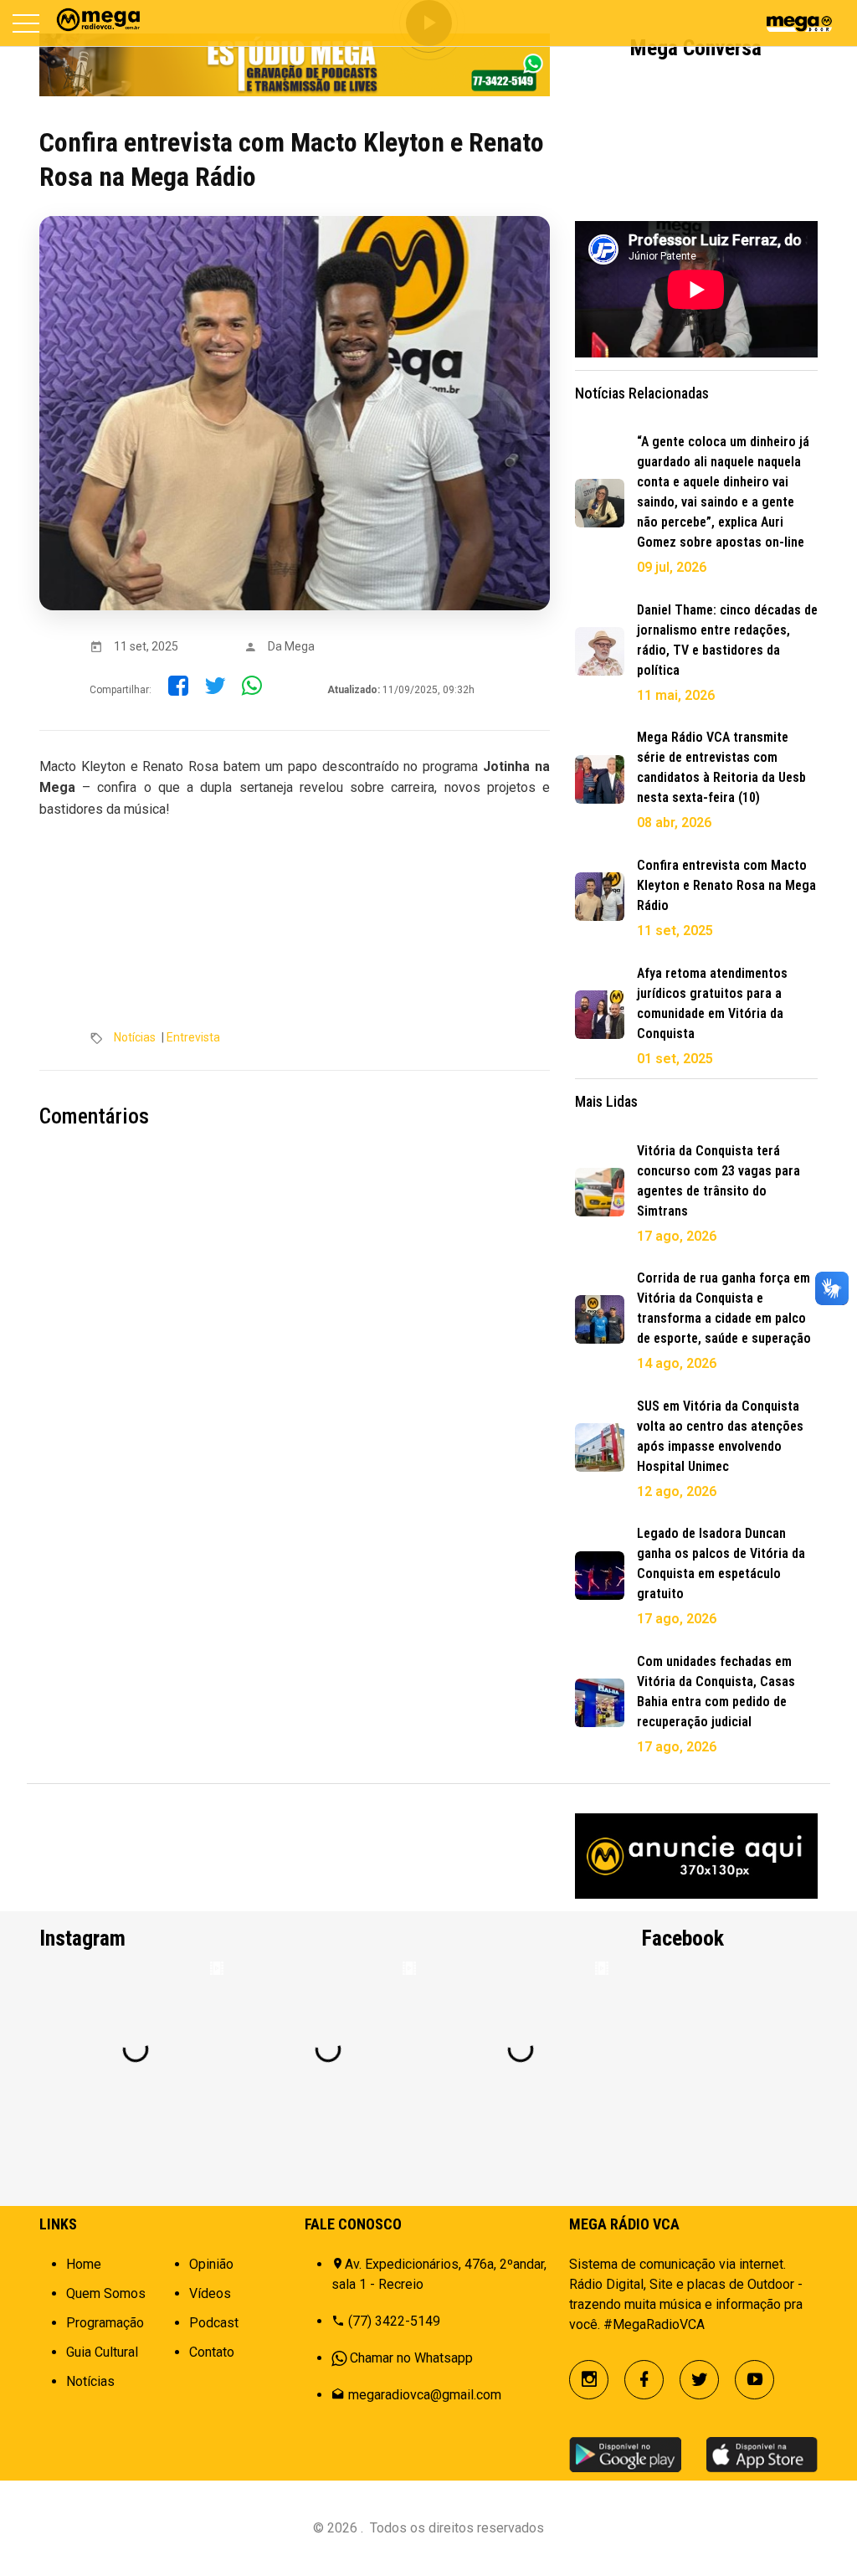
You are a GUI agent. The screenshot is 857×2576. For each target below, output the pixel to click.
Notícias (135, 1037)
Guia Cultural (102, 2352)
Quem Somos (106, 2293)
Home (84, 2264)
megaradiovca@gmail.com (425, 2395)
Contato (212, 2352)
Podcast (214, 2323)
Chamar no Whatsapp (411, 2358)
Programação (105, 2323)
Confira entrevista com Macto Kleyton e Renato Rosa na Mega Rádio (726, 885)
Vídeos (210, 2293)
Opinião (211, 2264)
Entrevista (193, 1037)
